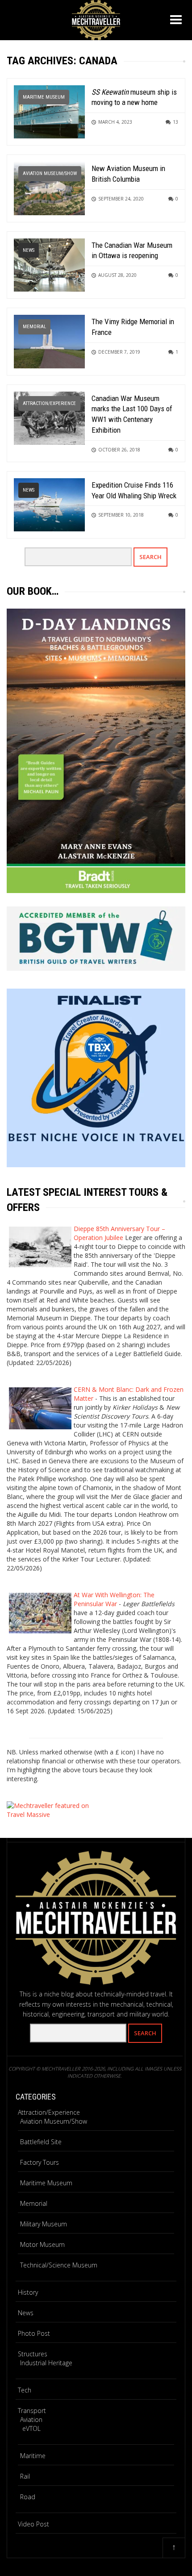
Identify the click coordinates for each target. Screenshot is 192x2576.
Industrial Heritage (46, 2363)
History (28, 2292)
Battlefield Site (41, 2142)
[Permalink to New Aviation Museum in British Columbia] (49, 188)
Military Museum (44, 2224)
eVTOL (31, 2428)
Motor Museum (42, 2244)
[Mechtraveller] (96, 19)
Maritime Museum (44, 97)
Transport (32, 2411)
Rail (25, 2476)
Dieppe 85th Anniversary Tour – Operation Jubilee (119, 1233)
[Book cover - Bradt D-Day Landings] (96, 751)
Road (28, 2497)
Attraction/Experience (49, 403)
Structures (33, 2354)
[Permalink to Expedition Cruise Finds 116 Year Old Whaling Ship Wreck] (49, 504)
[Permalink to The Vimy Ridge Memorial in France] (49, 341)
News (29, 250)
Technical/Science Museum (59, 2265)
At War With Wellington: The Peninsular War (114, 1599)
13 (175, 122)
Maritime (33, 2456)
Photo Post (34, 2333)
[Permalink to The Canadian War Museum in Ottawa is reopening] (49, 264)
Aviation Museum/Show (50, 173)
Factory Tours (40, 2162)
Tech (25, 2390)
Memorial (34, 327)
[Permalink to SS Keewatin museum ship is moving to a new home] (49, 111)
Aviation (31, 2419)
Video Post (33, 2524)
